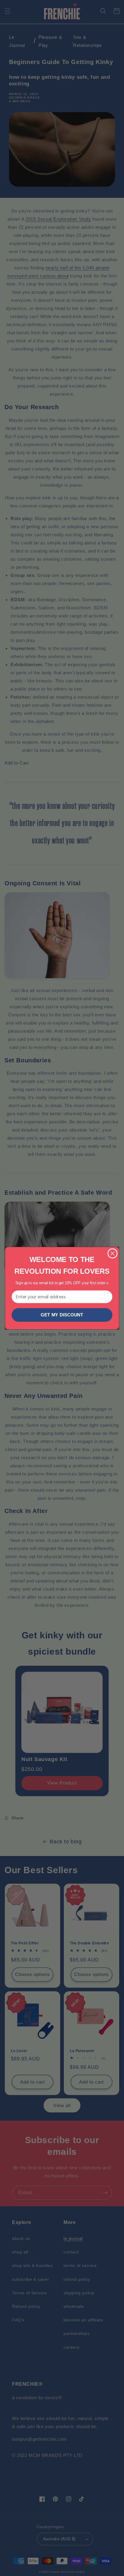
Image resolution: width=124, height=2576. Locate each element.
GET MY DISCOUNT (62, 1315)
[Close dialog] (112, 1253)
